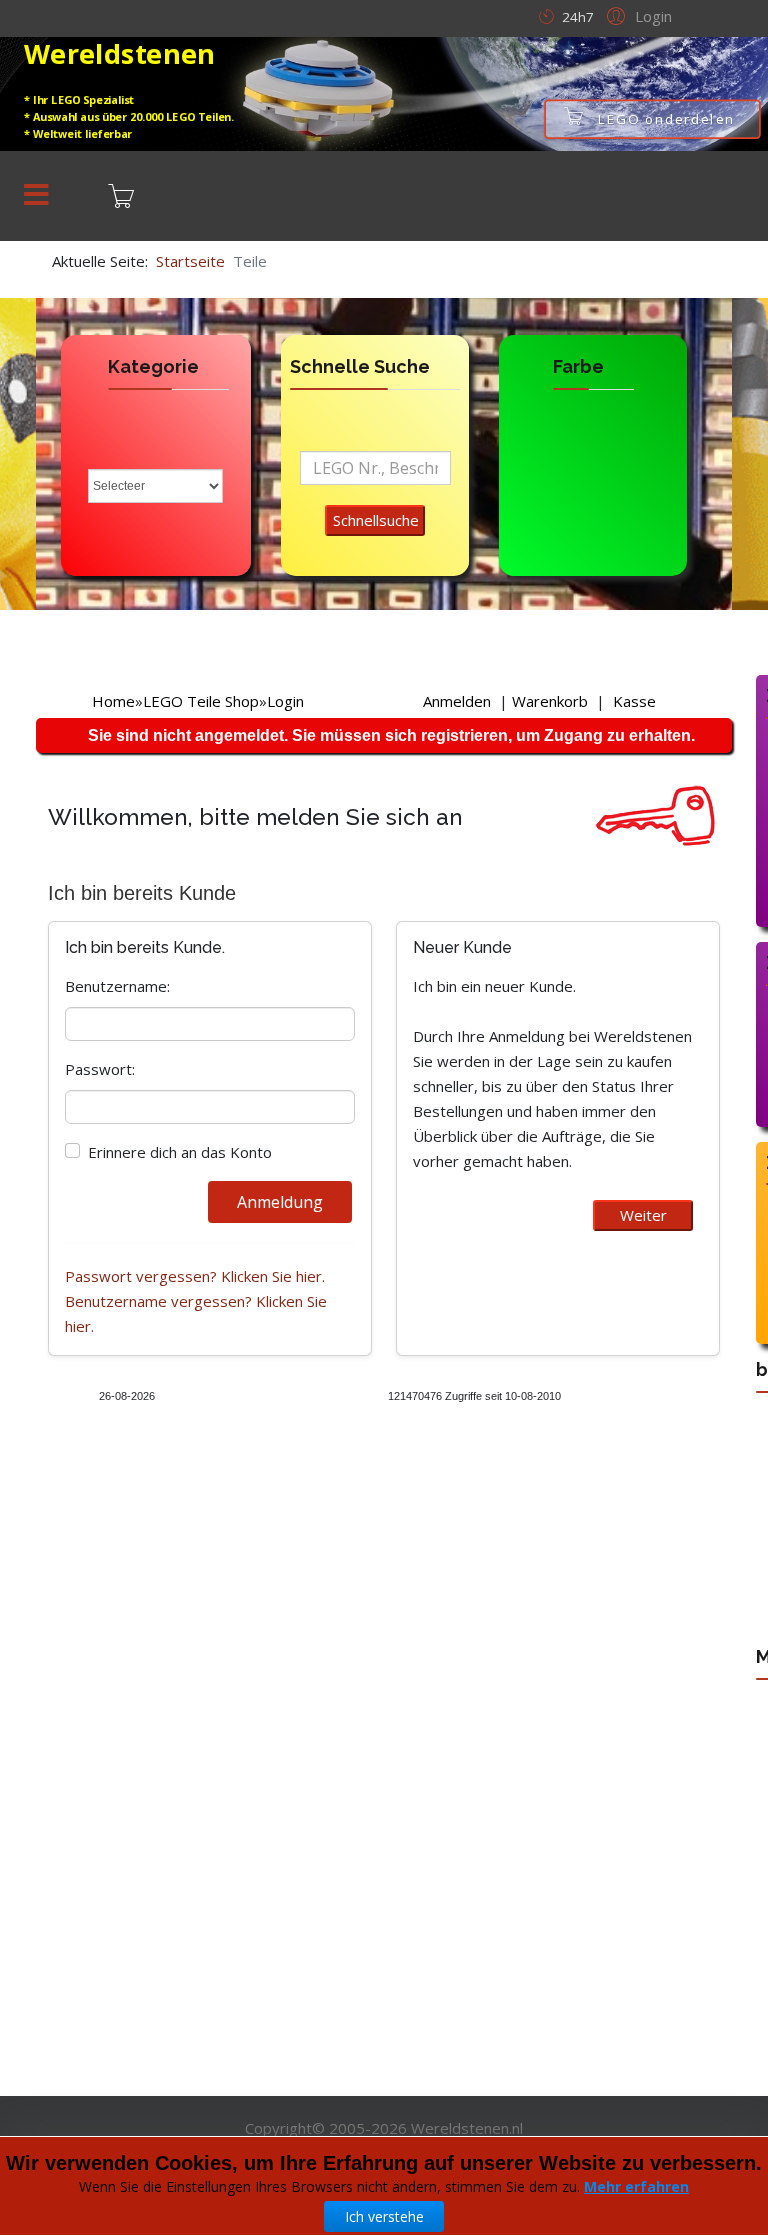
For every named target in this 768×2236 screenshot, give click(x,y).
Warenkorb (550, 701)
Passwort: (100, 1069)
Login (285, 701)
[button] (636, 15)
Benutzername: (117, 986)
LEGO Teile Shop (201, 701)
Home (113, 701)
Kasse (634, 701)
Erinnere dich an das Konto (180, 1152)
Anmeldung (280, 1202)
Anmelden (457, 701)
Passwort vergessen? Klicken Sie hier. (195, 1276)
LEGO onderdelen (667, 119)
